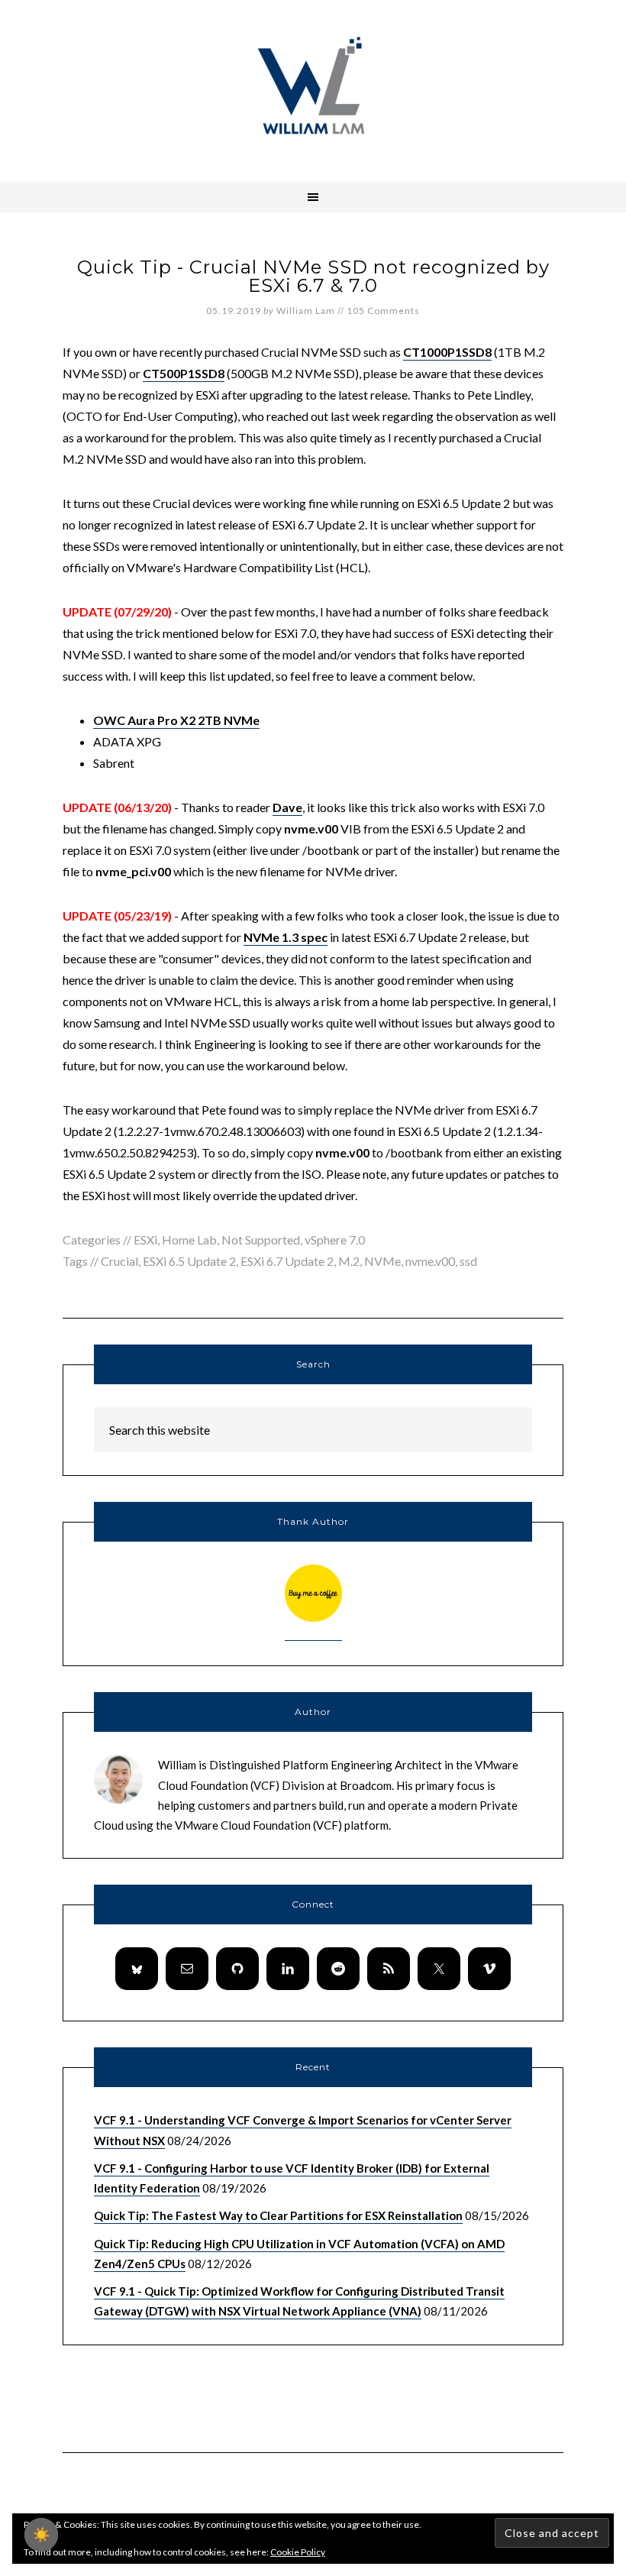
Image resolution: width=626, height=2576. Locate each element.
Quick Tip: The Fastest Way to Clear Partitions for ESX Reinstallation (278, 2215)
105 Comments (383, 311)
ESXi (145, 1239)
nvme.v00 (430, 1261)
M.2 (349, 1261)
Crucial (119, 1261)
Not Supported (261, 1239)
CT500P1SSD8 (184, 373)
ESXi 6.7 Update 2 (287, 1261)
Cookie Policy (298, 2552)
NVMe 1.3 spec (286, 937)
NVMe (382, 1261)
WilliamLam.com (313, 88)
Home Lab (189, 1239)
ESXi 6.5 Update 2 (189, 1261)
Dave (287, 807)
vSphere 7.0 (335, 1239)
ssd (468, 1261)
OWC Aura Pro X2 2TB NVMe (176, 720)
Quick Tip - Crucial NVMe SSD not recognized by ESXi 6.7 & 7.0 (313, 276)
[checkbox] (41, 2535)
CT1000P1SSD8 (447, 352)
